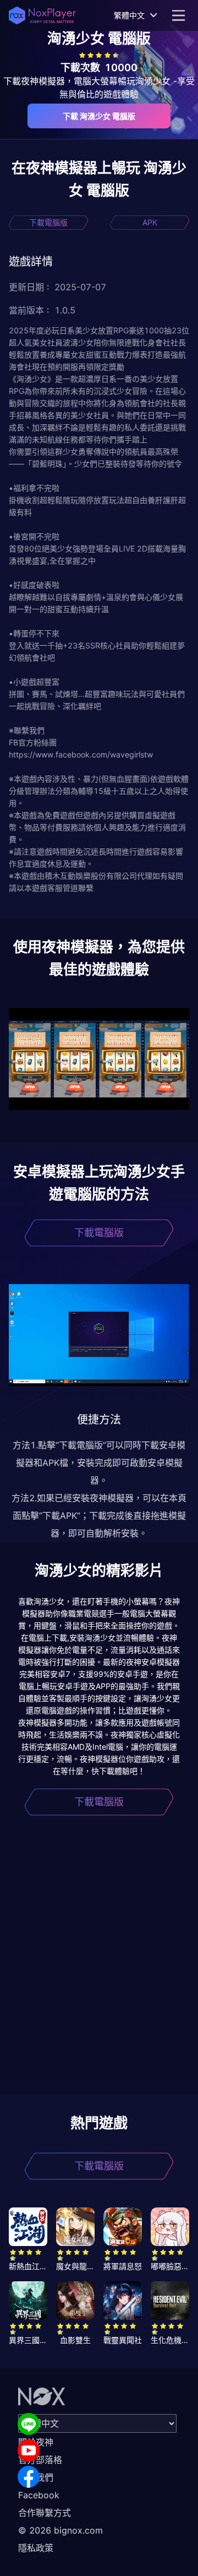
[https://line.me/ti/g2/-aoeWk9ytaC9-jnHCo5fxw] (29, 2424)
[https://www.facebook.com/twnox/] (29, 2477)
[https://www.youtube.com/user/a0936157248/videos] (29, 2450)
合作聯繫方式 (45, 2513)
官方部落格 (40, 2460)
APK (150, 222)
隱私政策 (36, 2548)
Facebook (39, 2495)
